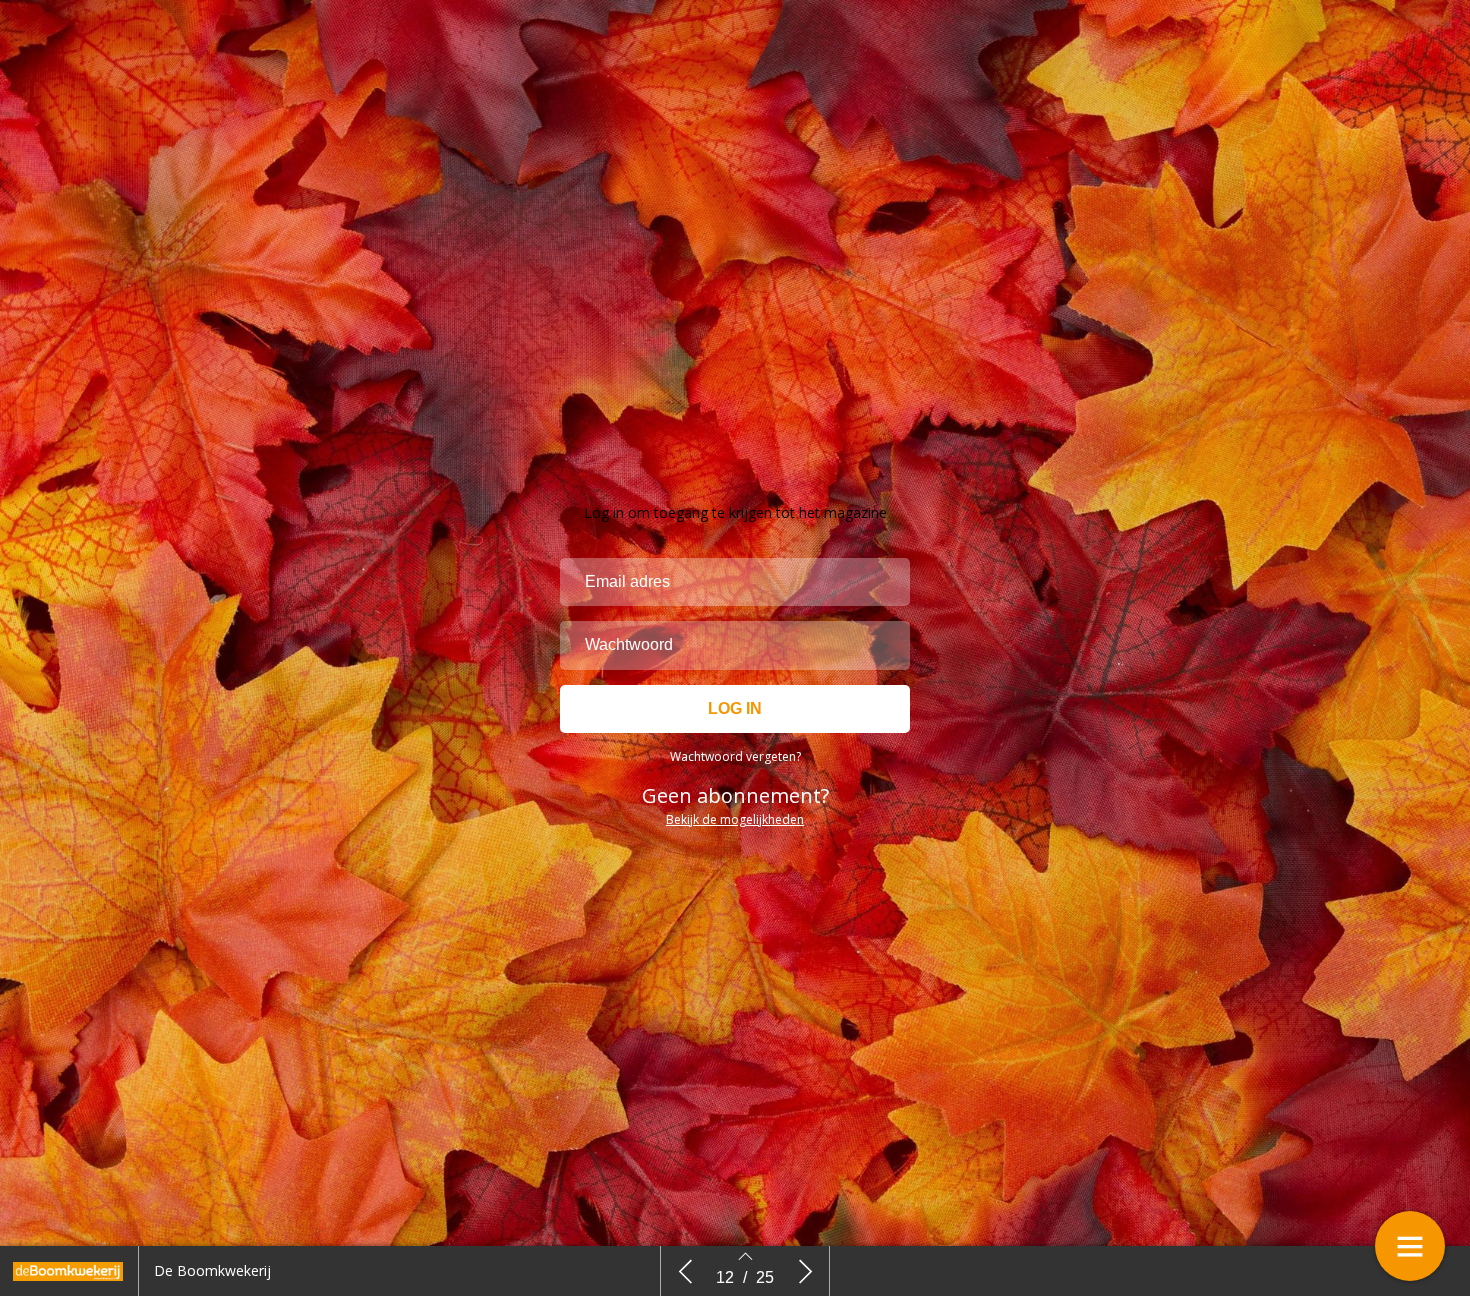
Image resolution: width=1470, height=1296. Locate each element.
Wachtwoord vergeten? (735, 756)
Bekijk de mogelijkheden (735, 819)
